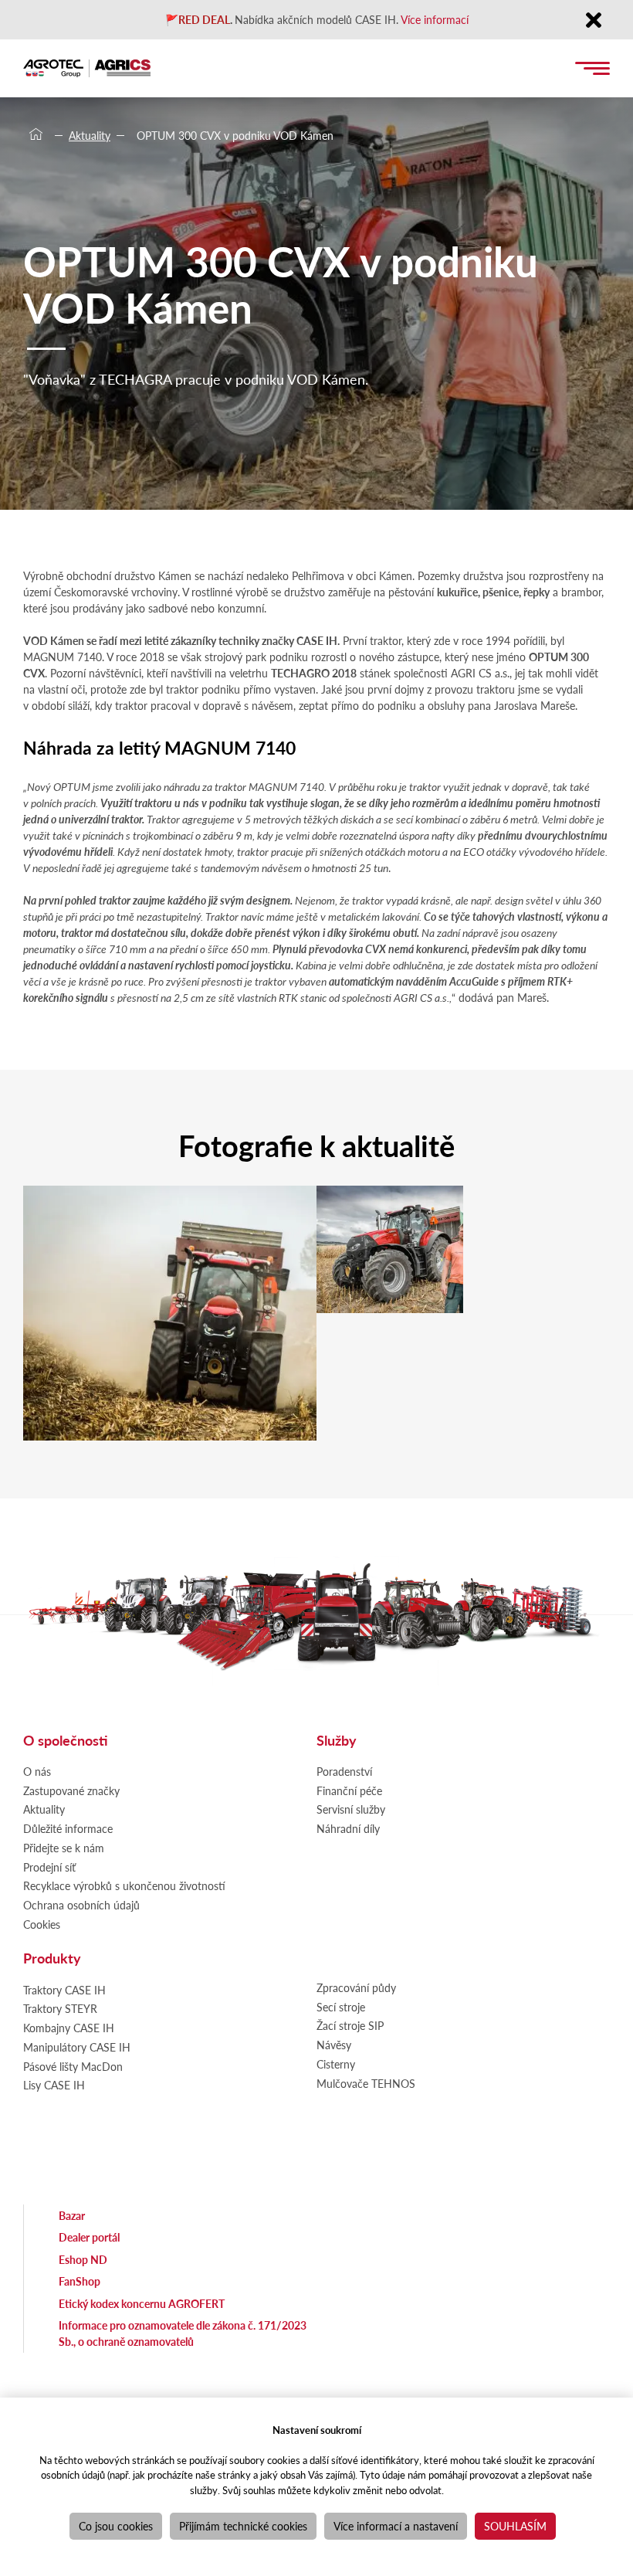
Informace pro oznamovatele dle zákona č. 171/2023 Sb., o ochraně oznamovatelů (183, 2333)
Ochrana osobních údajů (81, 1905)
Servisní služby (351, 1809)
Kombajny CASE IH (69, 2028)
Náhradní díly (348, 1828)
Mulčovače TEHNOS (366, 2083)
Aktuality (90, 135)
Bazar (72, 2215)
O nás (37, 1771)
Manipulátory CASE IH (77, 2047)
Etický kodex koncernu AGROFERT (142, 2303)
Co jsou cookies (116, 2526)
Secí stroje (341, 2007)
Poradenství (344, 1771)
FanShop (80, 2281)
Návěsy (334, 2045)
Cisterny (336, 2064)
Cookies (42, 1924)
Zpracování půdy (356, 1987)
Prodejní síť (49, 1867)
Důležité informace (68, 1828)
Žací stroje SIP (350, 2025)
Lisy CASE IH (54, 2085)
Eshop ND (83, 2259)
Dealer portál (89, 2237)
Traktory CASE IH (64, 1990)
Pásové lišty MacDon (73, 2066)
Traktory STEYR (60, 2008)
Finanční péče (349, 1790)
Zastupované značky (71, 1790)
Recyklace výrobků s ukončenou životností (124, 1885)
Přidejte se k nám (64, 1848)
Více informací (435, 19)
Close (593, 21)
